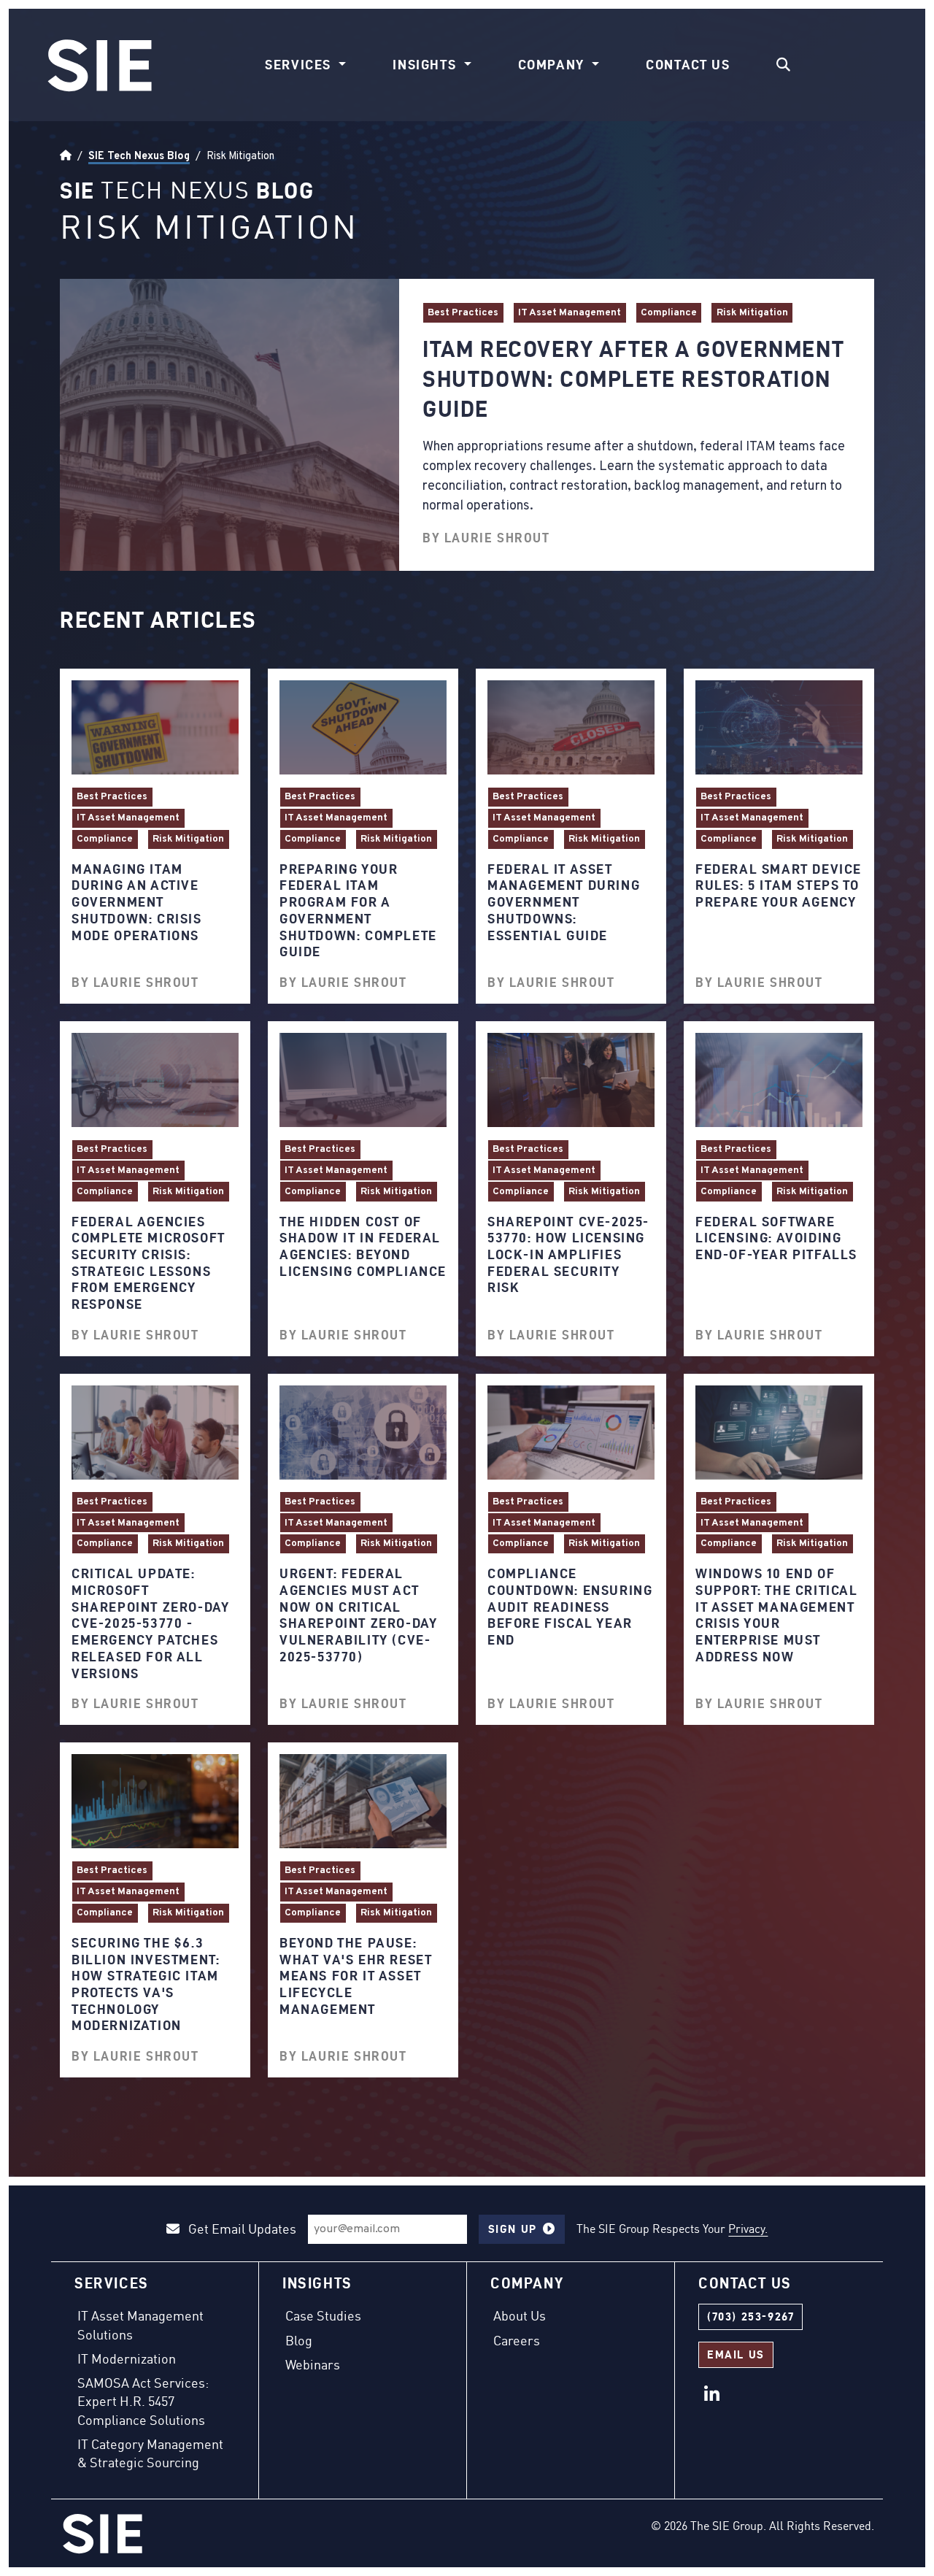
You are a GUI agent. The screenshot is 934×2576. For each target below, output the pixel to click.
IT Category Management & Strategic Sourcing (150, 2453)
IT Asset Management (570, 313)
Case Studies (323, 2315)
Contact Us (688, 65)
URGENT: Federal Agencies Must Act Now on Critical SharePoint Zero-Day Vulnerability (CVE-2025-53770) (358, 1615)
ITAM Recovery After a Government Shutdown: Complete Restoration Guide (633, 379)
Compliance (669, 313)
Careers (517, 2340)
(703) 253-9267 (750, 2317)
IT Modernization (127, 2358)
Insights (426, 65)
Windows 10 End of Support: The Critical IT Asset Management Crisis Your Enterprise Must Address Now (777, 1615)
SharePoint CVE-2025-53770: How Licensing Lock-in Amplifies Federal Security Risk (568, 1255)
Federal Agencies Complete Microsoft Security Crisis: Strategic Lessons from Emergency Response (148, 1263)
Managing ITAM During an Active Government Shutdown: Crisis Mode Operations (137, 902)
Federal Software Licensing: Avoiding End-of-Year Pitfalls (776, 1238)
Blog (299, 2340)
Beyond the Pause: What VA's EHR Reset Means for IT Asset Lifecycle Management (356, 1976)
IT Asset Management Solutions (140, 2325)
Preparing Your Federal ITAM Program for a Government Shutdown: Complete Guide (358, 910)
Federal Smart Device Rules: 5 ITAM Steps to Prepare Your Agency (779, 885)
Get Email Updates (241, 2229)
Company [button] (553, 65)
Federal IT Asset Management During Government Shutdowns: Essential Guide (564, 902)
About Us (520, 2315)
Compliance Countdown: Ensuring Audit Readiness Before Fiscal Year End (570, 1607)
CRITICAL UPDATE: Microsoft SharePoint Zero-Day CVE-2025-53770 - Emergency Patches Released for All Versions (150, 1623)
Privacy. (748, 2229)
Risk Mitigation (752, 313)
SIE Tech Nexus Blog (139, 156)
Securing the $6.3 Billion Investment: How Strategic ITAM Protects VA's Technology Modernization (146, 1984)
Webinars (313, 2364)
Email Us (736, 2354)
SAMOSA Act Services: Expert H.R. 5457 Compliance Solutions (143, 2401)
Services (300, 65)
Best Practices (463, 313)
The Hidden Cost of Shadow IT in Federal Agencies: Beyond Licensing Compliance (363, 1246)
